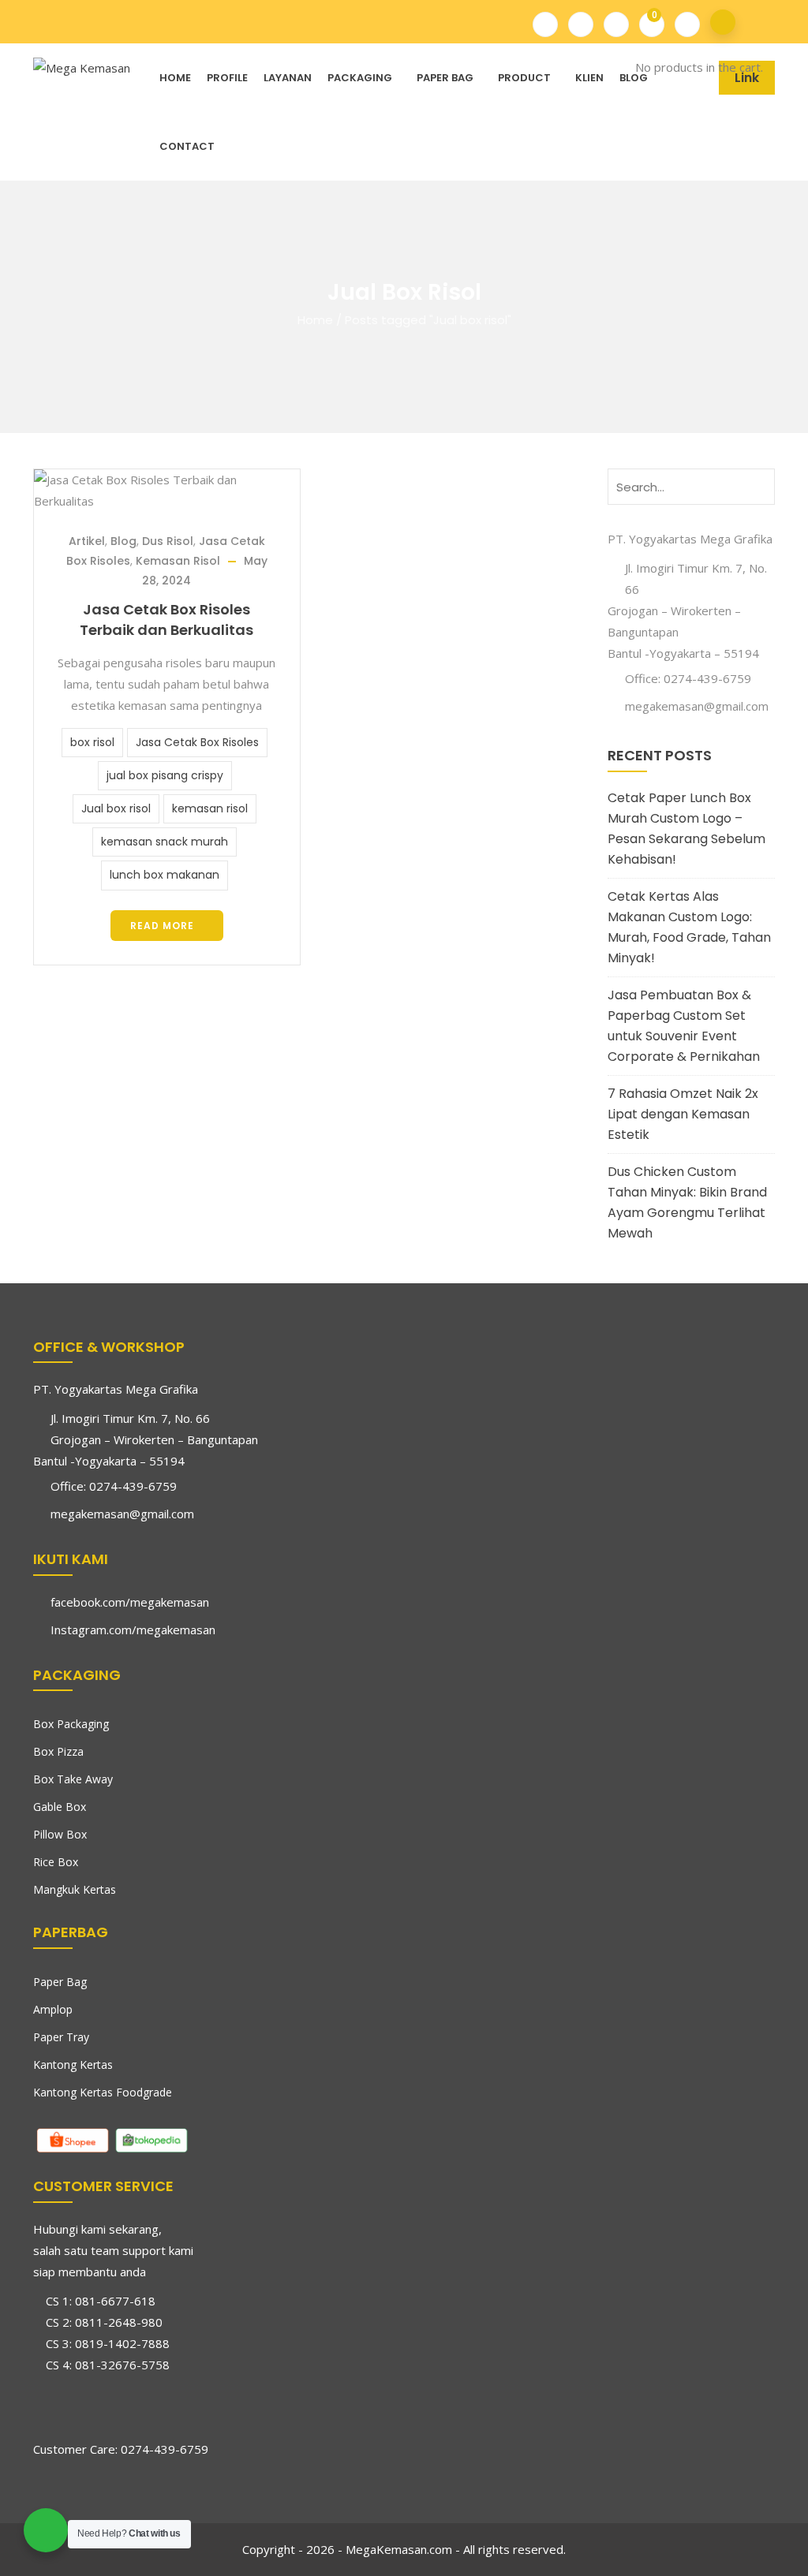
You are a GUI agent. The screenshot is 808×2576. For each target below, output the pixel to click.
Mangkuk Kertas (75, 1889)
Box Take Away (73, 1779)
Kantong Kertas (73, 2065)
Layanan (288, 78)
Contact (187, 146)
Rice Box (56, 1862)
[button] (643, 22)
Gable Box (60, 1807)
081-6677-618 (115, 2301)
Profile (227, 78)
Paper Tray (61, 2037)
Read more (162, 926)
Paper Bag (445, 78)
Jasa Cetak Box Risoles (197, 742)
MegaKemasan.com (399, 2549)
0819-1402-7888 (122, 2343)
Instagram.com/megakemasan (133, 1630)
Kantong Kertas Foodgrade (103, 2092)
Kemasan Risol (178, 561)
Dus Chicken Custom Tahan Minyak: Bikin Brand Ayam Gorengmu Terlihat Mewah (687, 1202)
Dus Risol (168, 541)
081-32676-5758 (122, 2365)
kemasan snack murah (165, 842)
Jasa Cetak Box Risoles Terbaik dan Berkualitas (166, 620)
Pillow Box (60, 1834)
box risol (92, 742)
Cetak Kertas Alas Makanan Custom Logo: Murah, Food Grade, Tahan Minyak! (689, 927)
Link (747, 78)
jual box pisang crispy (165, 775)
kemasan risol (210, 808)
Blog (634, 78)
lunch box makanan (165, 875)
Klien (589, 78)
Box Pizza (58, 1751)
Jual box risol (116, 808)
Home (175, 78)
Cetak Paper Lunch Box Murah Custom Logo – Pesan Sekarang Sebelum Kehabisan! (686, 829)
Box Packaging (71, 1724)
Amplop (53, 2009)
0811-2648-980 (119, 2322)
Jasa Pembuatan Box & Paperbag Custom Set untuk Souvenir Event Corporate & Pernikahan (684, 1026)
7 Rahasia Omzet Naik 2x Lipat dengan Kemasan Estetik (683, 1114)
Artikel (87, 541)
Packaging (360, 78)
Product (524, 78)
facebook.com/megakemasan (130, 1602)
